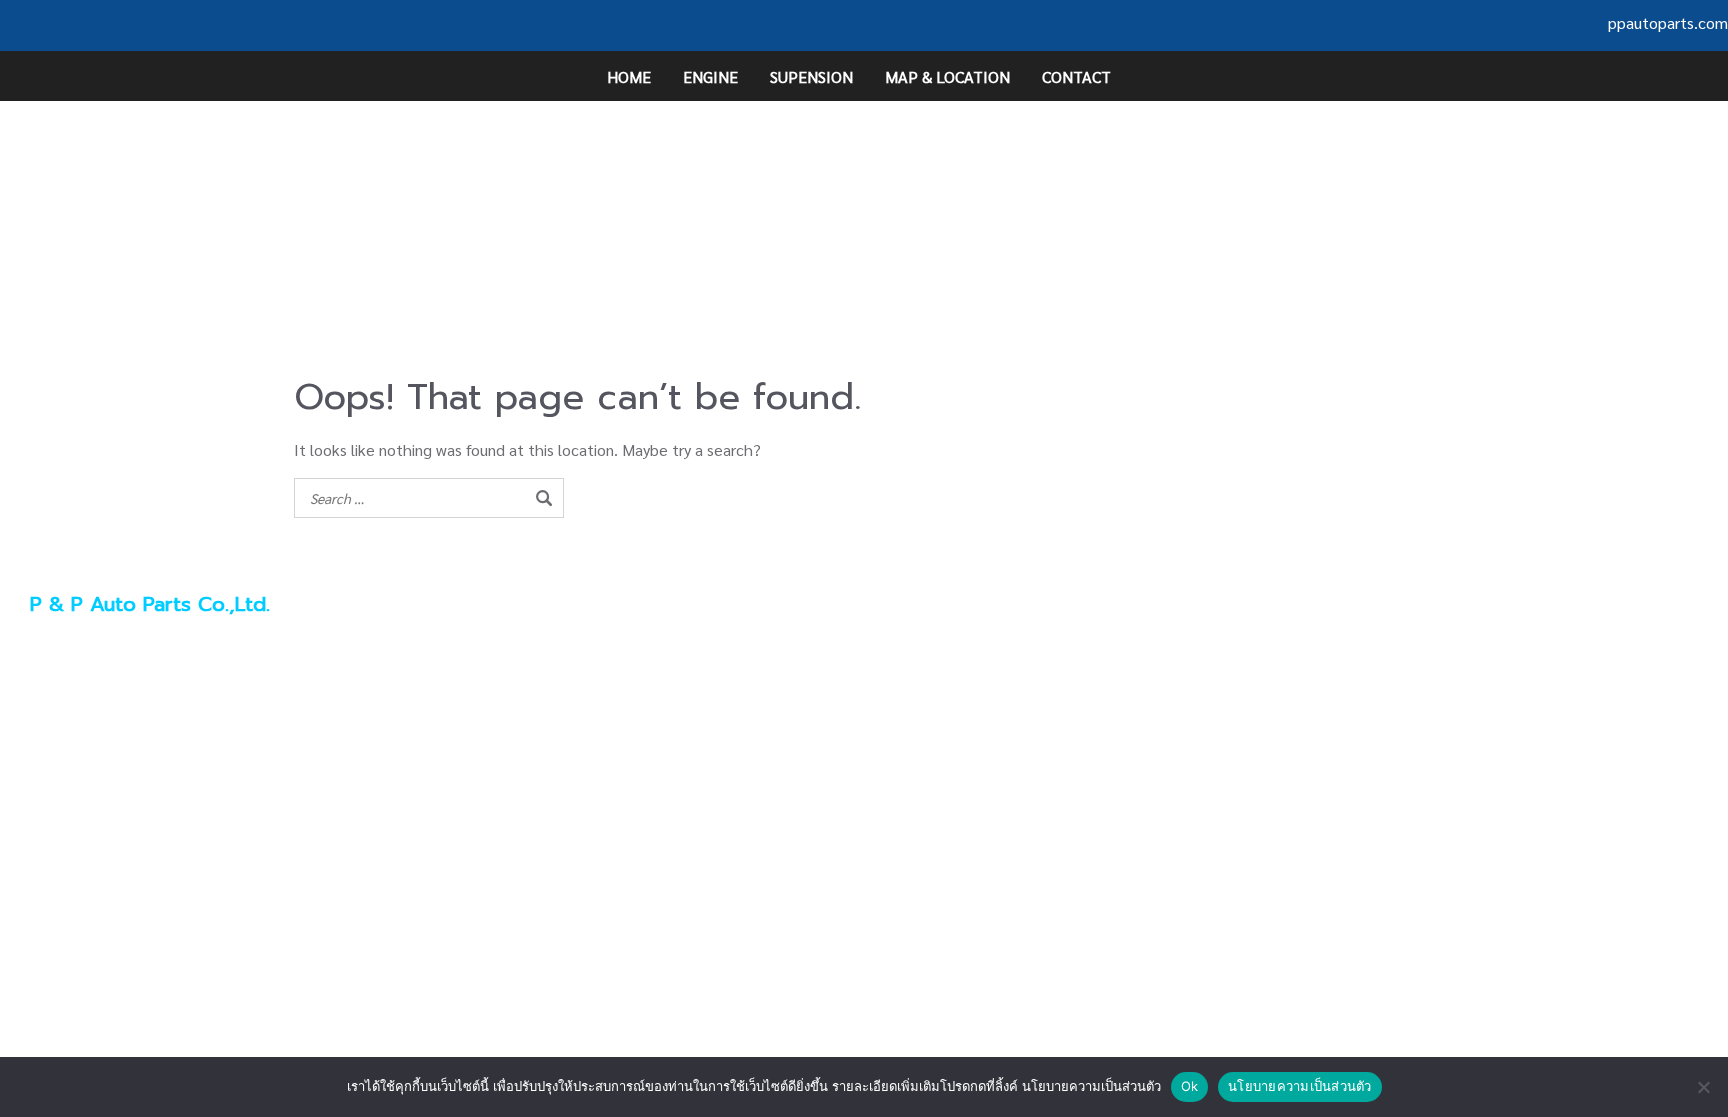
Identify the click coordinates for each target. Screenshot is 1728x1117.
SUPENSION (811, 76)
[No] (1703, 1087)
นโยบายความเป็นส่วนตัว (1300, 1086)
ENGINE (710, 76)
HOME (629, 76)
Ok (1190, 1086)
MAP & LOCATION (947, 76)
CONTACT (1076, 76)
